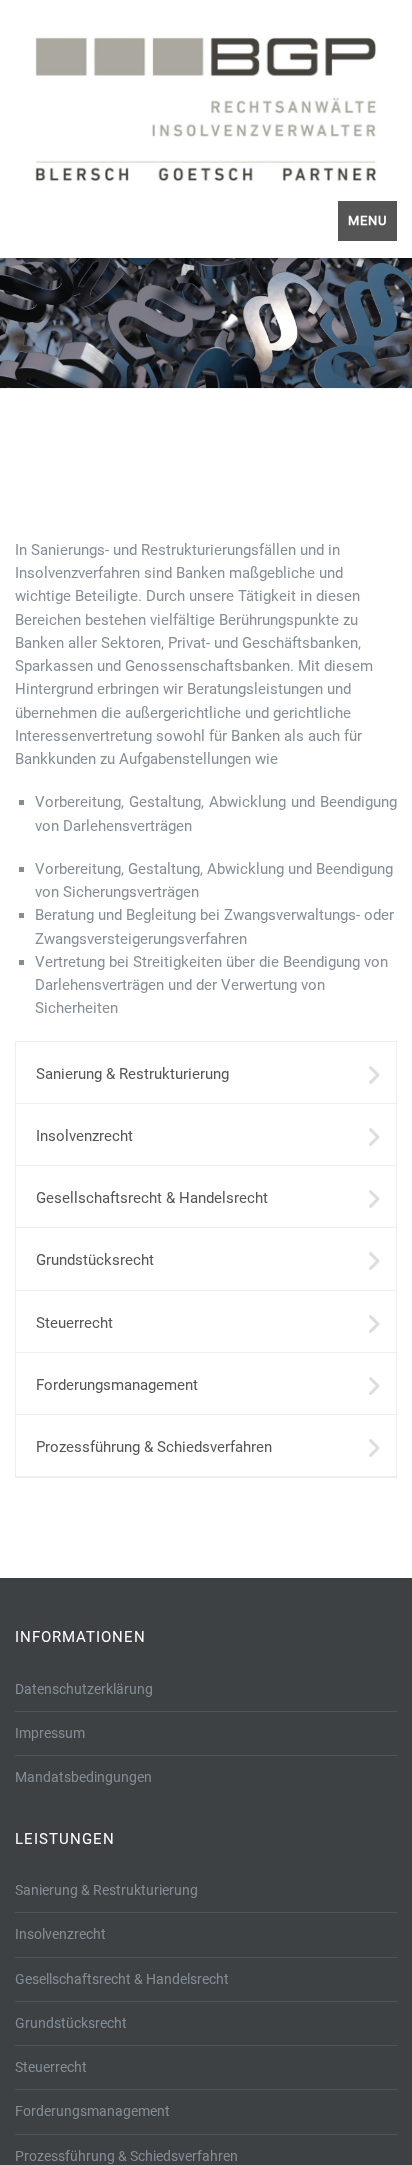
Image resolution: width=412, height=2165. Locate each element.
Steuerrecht (74, 1323)
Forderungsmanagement (117, 1385)
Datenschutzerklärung (84, 1689)
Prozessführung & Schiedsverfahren (154, 1447)
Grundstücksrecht (95, 1260)
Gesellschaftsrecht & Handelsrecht (152, 1198)
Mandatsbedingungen (83, 1777)
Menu (367, 220)
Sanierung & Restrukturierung (132, 1074)
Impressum (50, 1733)
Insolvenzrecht (84, 1136)
